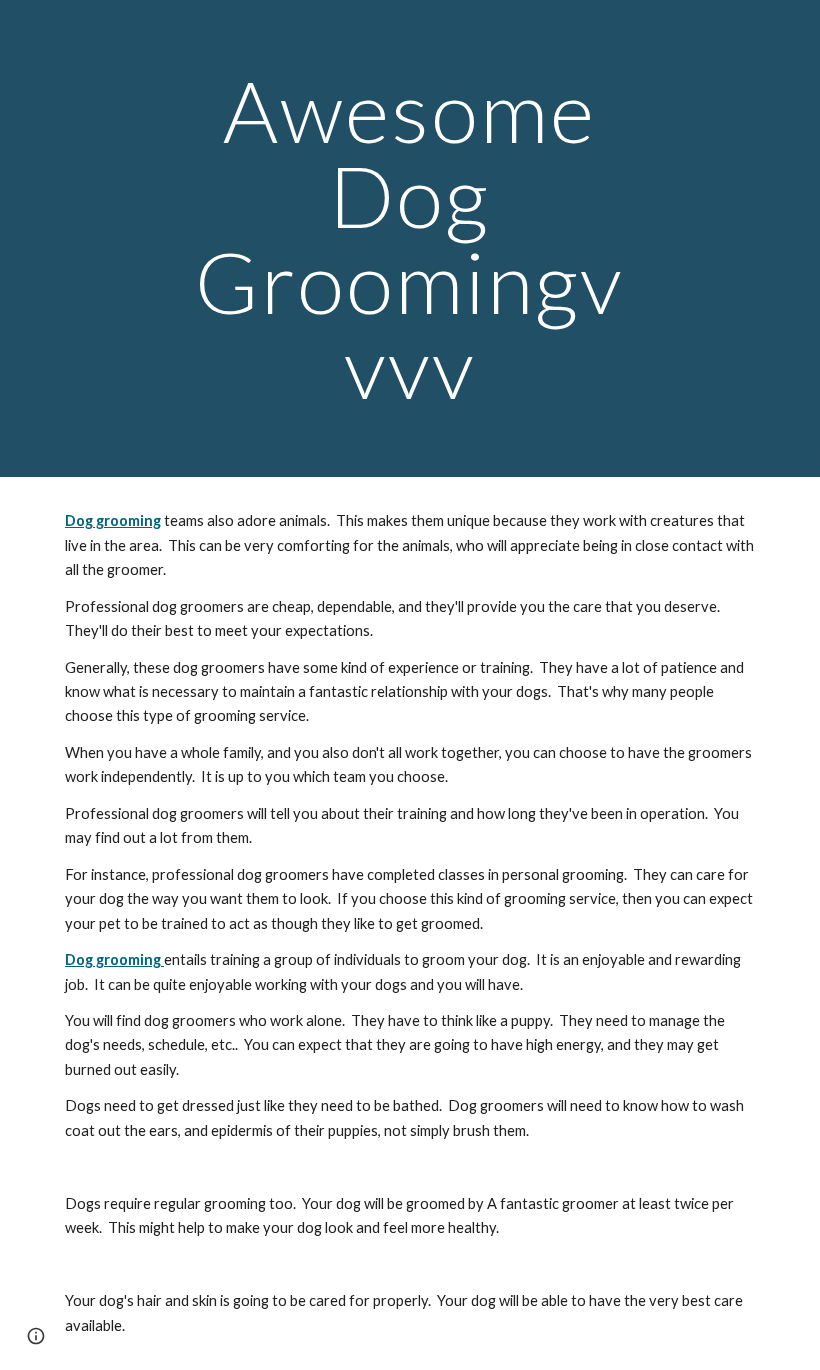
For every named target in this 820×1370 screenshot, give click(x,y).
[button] (36, 1336)
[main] (410, 238)
